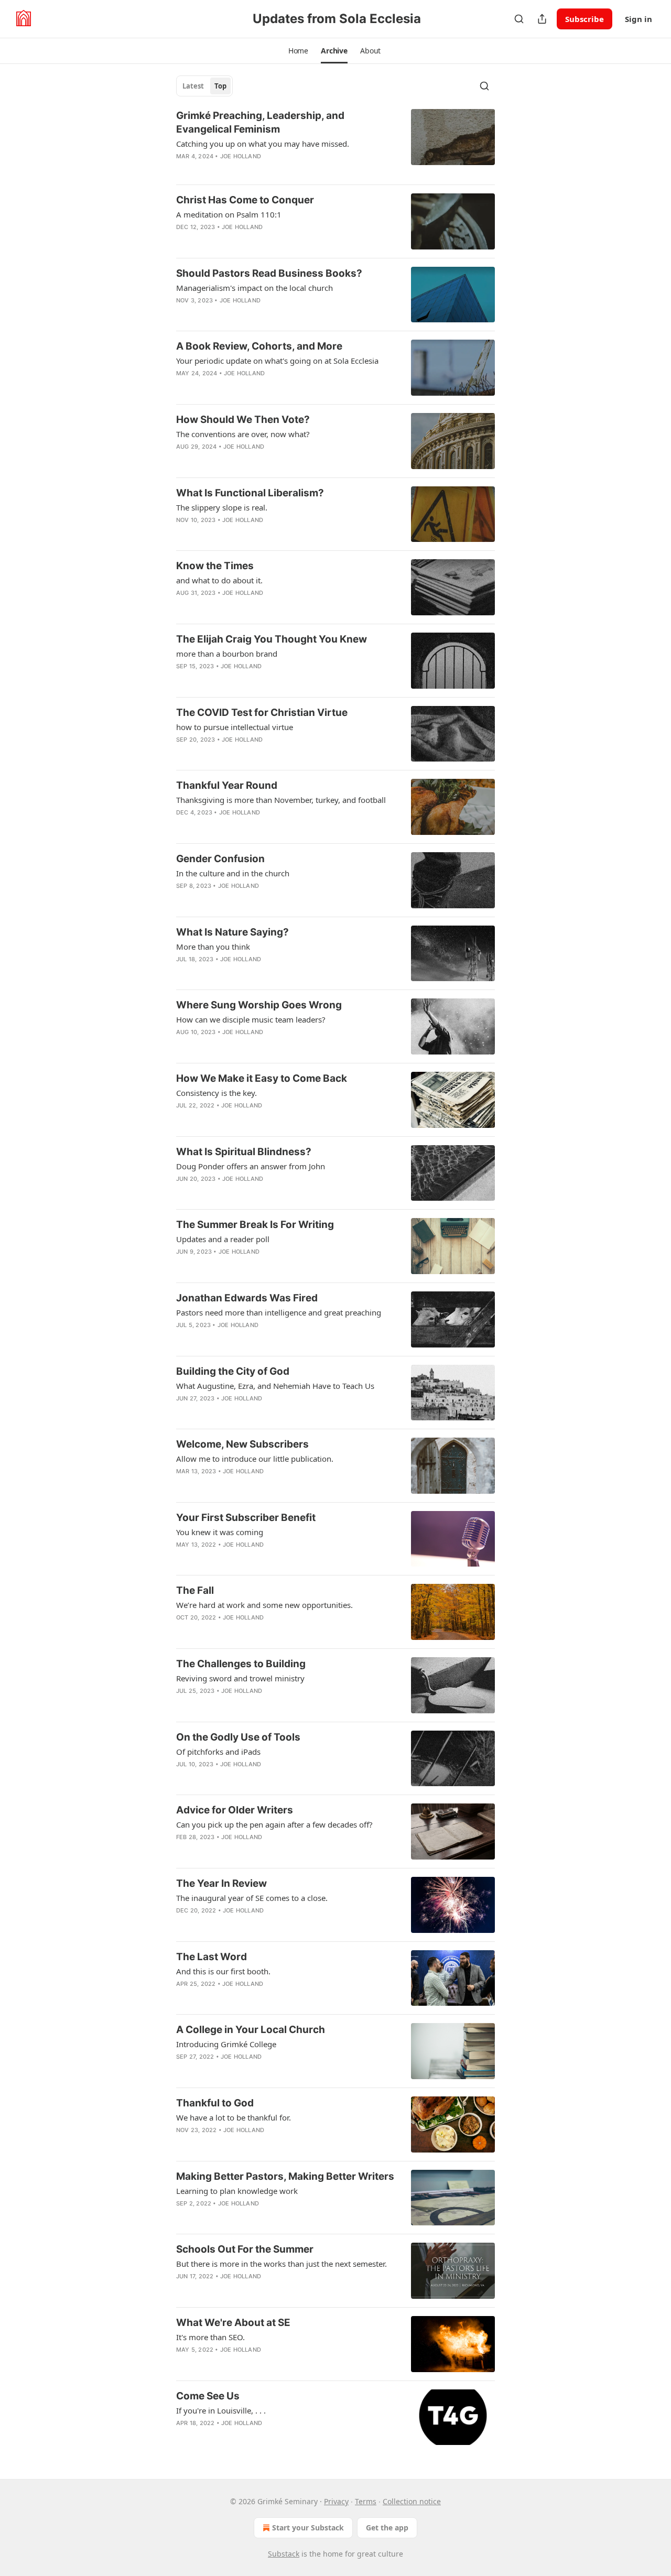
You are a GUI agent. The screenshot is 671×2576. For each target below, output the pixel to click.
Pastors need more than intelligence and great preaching (279, 1312)
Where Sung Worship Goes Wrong (259, 1005)
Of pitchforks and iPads (218, 1752)
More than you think (213, 947)
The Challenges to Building (241, 1664)
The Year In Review (221, 1883)
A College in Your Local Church (251, 2030)
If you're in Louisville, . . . (221, 2410)
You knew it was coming (220, 1532)
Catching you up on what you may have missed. (263, 144)
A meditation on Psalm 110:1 (229, 214)
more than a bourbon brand (227, 654)
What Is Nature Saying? (232, 932)
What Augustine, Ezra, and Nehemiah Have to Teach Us (275, 1386)
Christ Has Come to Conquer (245, 200)
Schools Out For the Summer (245, 2249)
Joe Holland (241, 156)
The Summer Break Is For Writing (255, 1225)
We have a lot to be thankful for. (234, 2117)
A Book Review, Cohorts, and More (259, 346)
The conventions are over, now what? (243, 434)
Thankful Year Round (227, 785)
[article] (335, 143)
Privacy (336, 2501)
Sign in (638, 19)
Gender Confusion (220, 859)
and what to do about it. (219, 580)
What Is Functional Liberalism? (250, 493)
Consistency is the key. (217, 1093)
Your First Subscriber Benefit (246, 1518)
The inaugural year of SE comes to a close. (252, 1898)
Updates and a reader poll (223, 1239)
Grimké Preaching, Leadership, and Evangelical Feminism (260, 122)
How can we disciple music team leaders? (251, 1019)
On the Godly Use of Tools (238, 1737)
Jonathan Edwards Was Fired (247, 1298)
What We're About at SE (233, 2323)
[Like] (183, 460)
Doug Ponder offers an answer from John (251, 1166)
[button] (298, 51)
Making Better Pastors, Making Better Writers (285, 2176)
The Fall (195, 1590)
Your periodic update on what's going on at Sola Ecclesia (277, 361)
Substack (284, 2554)
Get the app (387, 2528)
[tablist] (204, 86)
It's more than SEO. (210, 2337)
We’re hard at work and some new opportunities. (264, 1605)
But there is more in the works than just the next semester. (282, 2264)
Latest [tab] (193, 86)
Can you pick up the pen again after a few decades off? (274, 1824)
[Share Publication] (542, 19)
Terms (366, 2501)
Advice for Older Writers (235, 1810)
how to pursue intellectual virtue (235, 727)
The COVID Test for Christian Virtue (262, 713)
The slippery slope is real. (222, 507)
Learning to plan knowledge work (237, 2191)
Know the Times (215, 566)
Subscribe (585, 19)
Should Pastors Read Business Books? (269, 273)
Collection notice (412, 2501)
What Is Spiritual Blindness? (244, 1152)
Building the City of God (233, 1371)
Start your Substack (308, 2528)
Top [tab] (220, 86)
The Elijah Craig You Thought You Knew (272, 639)
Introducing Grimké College (226, 2044)
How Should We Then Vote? (243, 420)
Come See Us (208, 2396)
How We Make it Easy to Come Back (262, 1078)
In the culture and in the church (233, 873)
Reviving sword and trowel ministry (240, 1678)
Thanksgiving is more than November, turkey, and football (281, 800)
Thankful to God (215, 2103)
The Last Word (212, 1957)
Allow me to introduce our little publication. (255, 1459)
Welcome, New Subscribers (242, 1444)
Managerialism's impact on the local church (255, 288)
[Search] (519, 19)
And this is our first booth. (223, 1971)
